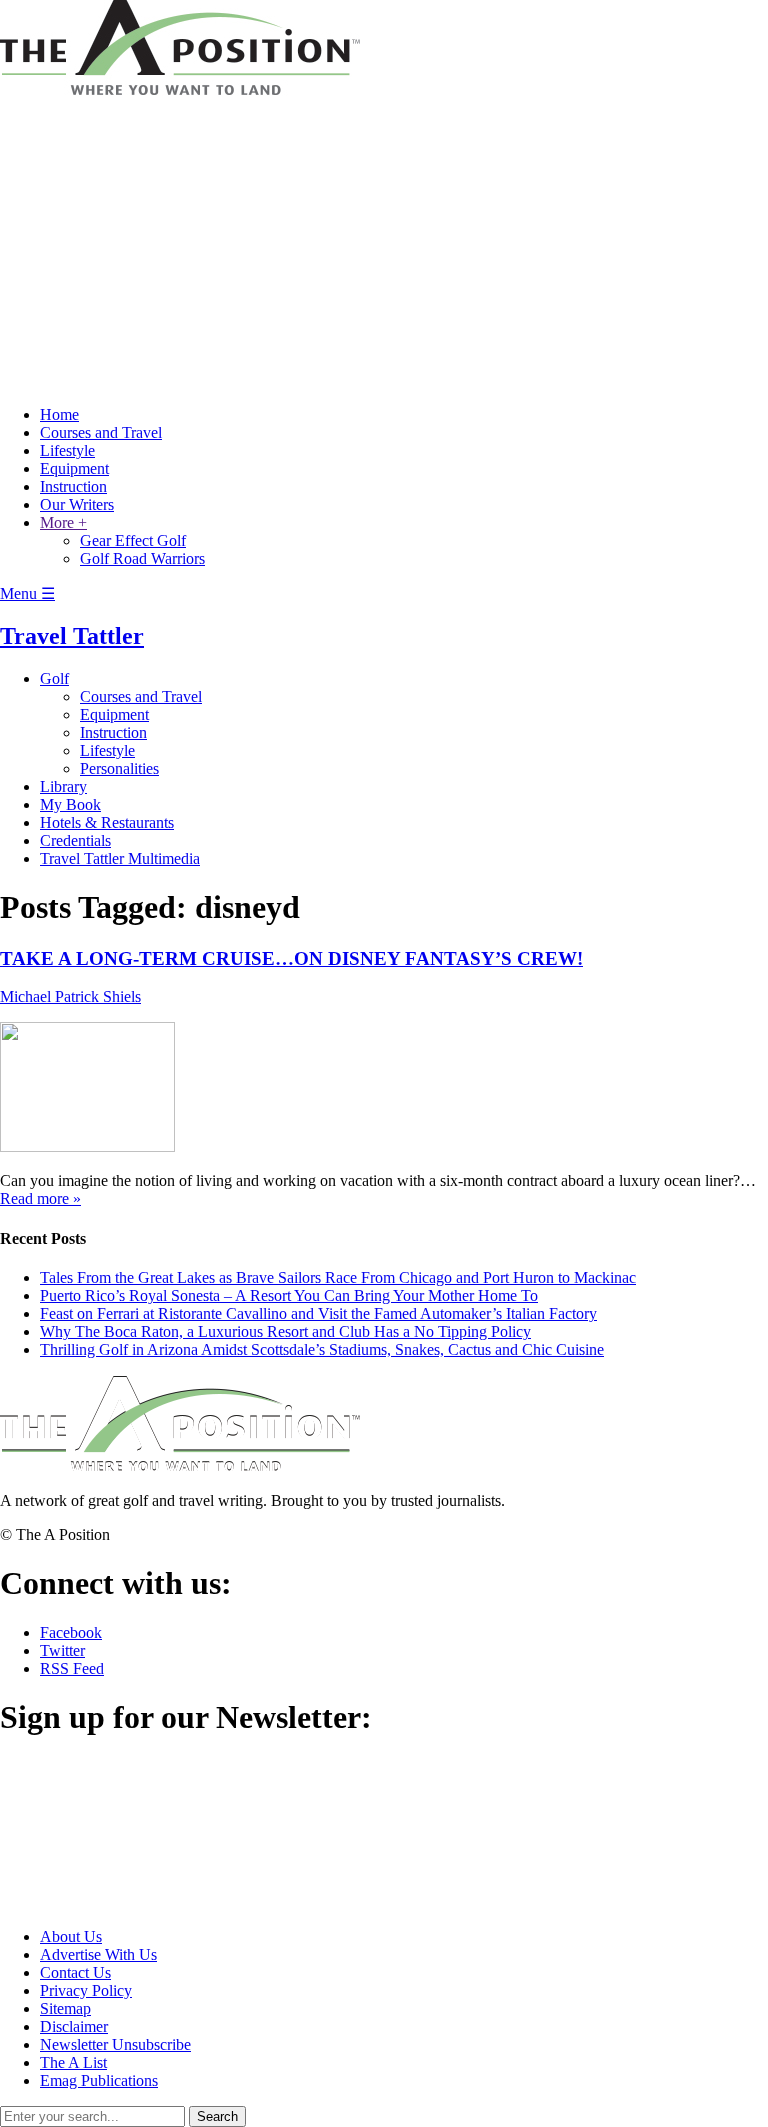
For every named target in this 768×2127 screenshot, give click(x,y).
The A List (73, 2062)
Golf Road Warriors (142, 558)
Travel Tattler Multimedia (120, 858)
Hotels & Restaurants (107, 822)
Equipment (74, 468)
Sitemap (65, 2008)
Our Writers (77, 504)
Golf (54, 678)
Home (59, 414)
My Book (70, 804)
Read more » (40, 1198)
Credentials (75, 840)
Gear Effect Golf (133, 540)
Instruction (73, 486)
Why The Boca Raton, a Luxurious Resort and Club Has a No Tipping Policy (285, 1331)
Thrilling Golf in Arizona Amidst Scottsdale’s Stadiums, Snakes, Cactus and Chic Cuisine (322, 1349)
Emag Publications (99, 2080)
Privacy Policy (86, 1990)
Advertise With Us (98, 1954)
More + (63, 522)
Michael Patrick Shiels (70, 996)
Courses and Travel (101, 432)
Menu (27, 593)
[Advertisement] (384, 250)
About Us (71, 1936)
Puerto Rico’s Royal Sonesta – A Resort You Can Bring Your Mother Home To (289, 1295)
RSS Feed (72, 1668)
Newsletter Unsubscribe (115, 2044)
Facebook (71, 1632)
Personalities (119, 768)
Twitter (62, 1650)
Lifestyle (67, 450)
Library (63, 786)
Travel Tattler (72, 636)
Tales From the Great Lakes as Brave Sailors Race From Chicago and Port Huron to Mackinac (338, 1277)
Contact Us (75, 1972)
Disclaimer (74, 2026)
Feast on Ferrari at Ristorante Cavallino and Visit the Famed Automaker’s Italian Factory (318, 1313)
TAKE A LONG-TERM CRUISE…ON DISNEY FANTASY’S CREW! (291, 958)
